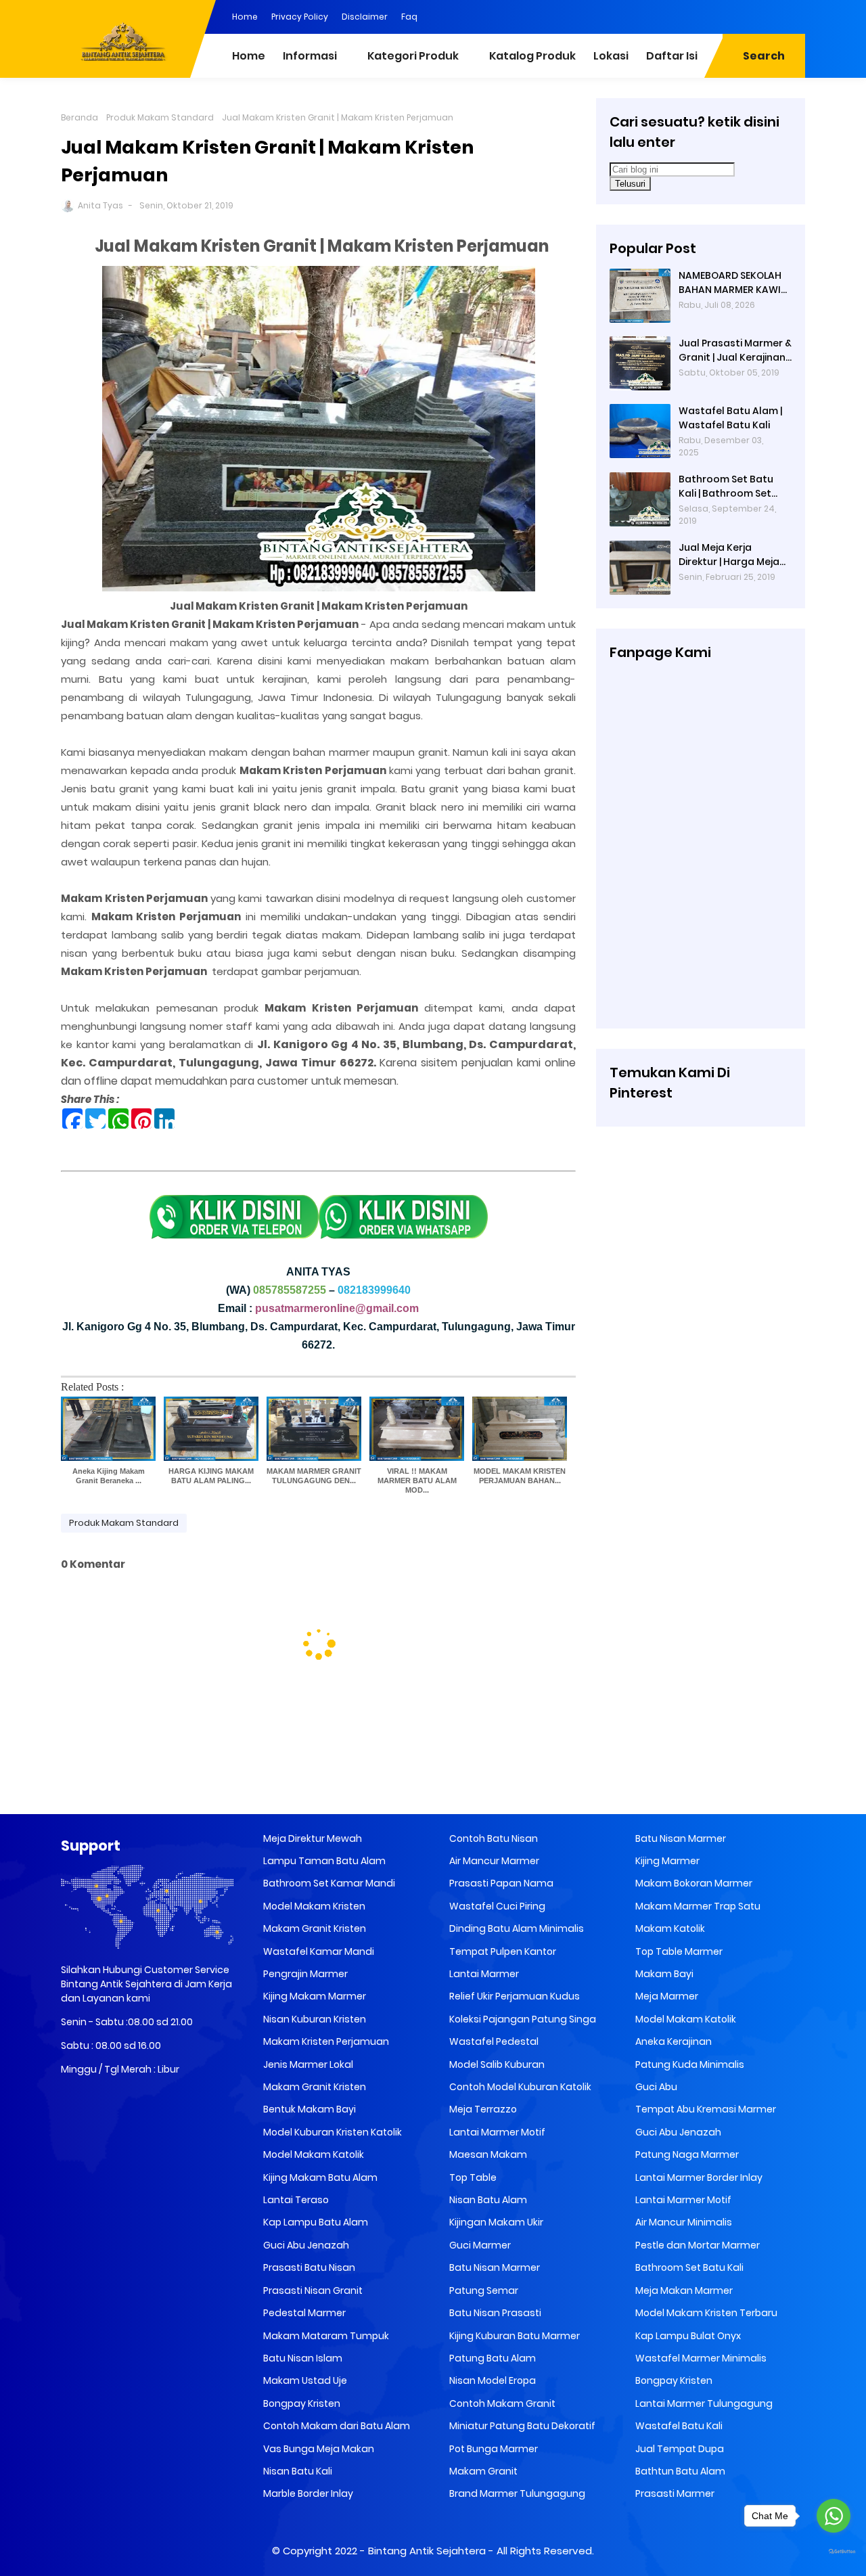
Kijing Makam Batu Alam (319, 2177)
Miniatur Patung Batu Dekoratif (521, 2426)
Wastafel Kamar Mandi (318, 1951)
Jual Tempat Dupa (679, 2449)
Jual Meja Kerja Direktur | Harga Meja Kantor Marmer (729, 555)
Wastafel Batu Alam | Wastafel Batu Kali (730, 418)
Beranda (79, 117)
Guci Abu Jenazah (305, 2245)
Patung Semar (483, 2290)
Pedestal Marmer (303, 2313)
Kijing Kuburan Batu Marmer (514, 2336)
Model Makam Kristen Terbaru (705, 2313)
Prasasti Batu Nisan (308, 2267)
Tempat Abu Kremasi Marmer (705, 2109)
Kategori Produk (413, 56)
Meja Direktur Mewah (312, 1838)
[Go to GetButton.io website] (834, 2552)
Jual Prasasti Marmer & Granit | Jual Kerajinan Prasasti (735, 351)
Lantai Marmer (483, 1974)
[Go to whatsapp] (834, 2516)
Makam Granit (482, 2471)
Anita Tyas (100, 205)
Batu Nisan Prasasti (494, 2313)
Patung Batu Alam (492, 2358)
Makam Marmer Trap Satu (697, 1906)
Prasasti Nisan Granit (312, 2290)
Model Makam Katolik (313, 2154)
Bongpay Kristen (301, 2403)
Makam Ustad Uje (304, 2380)
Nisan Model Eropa (492, 2380)
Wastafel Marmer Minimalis (700, 2358)
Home (245, 17)
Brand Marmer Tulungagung (516, 2493)
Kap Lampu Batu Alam (315, 2222)
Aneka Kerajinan (673, 2041)
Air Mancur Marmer (493, 1861)
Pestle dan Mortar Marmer (697, 2245)
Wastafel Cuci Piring (496, 1906)
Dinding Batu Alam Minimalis (516, 1928)
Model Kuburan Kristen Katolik (332, 2132)
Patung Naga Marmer (686, 2154)
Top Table (472, 2177)
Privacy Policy (300, 17)
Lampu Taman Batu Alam (323, 1861)
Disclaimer (365, 17)
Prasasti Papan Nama (500, 1883)
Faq (409, 17)
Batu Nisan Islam (302, 2358)
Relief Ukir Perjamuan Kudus (514, 1996)
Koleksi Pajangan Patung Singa (522, 2019)
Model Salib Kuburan (496, 2064)
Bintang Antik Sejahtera (427, 2551)
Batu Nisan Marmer (494, 2267)
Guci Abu (655, 2087)
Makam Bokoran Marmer (693, 1883)
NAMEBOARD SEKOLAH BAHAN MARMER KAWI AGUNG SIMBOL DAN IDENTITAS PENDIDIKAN (731, 283)
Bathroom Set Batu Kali (688, 2267)
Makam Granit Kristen (314, 1928)
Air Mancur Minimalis (683, 2222)
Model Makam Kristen (313, 1906)
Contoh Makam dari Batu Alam (336, 2426)
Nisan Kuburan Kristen (314, 2019)
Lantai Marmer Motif (496, 2132)
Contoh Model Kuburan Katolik (519, 2087)
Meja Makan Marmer (683, 2290)
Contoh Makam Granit (501, 2403)
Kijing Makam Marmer (314, 1996)
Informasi (310, 56)
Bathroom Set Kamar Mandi (328, 1883)
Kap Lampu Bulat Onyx (687, 2336)
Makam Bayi (663, 1974)
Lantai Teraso (295, 2200)
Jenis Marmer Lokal (307, 2064)
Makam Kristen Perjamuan (325, 2041)
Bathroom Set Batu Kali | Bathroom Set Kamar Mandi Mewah (730, 487)
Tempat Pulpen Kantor (502, 1951)
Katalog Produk (532, 56)
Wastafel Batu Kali (678, 2426)
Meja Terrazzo (482, 2109)
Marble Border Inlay (307, 2493)
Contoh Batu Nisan (493, 1838)
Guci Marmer (479, 2245)
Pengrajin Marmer (304, 1974)
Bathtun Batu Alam (679, 2471)
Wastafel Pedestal (493, 2041)
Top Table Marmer (678, 1951)
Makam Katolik (669, 1928)
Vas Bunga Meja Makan (318, 2449)
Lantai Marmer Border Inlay (698, 2177)
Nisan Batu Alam (487, 2200)
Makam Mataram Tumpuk (325, 2336)
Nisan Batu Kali (297, 2471)
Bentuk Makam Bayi (309, 2109)
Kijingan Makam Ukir (495, 2222)
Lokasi (611, 56)
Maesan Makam (487, 2154)
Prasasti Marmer (674, 2493)
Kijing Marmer (666, 1861)
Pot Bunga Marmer (493, 2449)
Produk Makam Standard (160, 117)
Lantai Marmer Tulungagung (703, 2403)
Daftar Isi (672, 56)
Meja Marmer (666, 1996)
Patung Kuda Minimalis (689, 2064)
